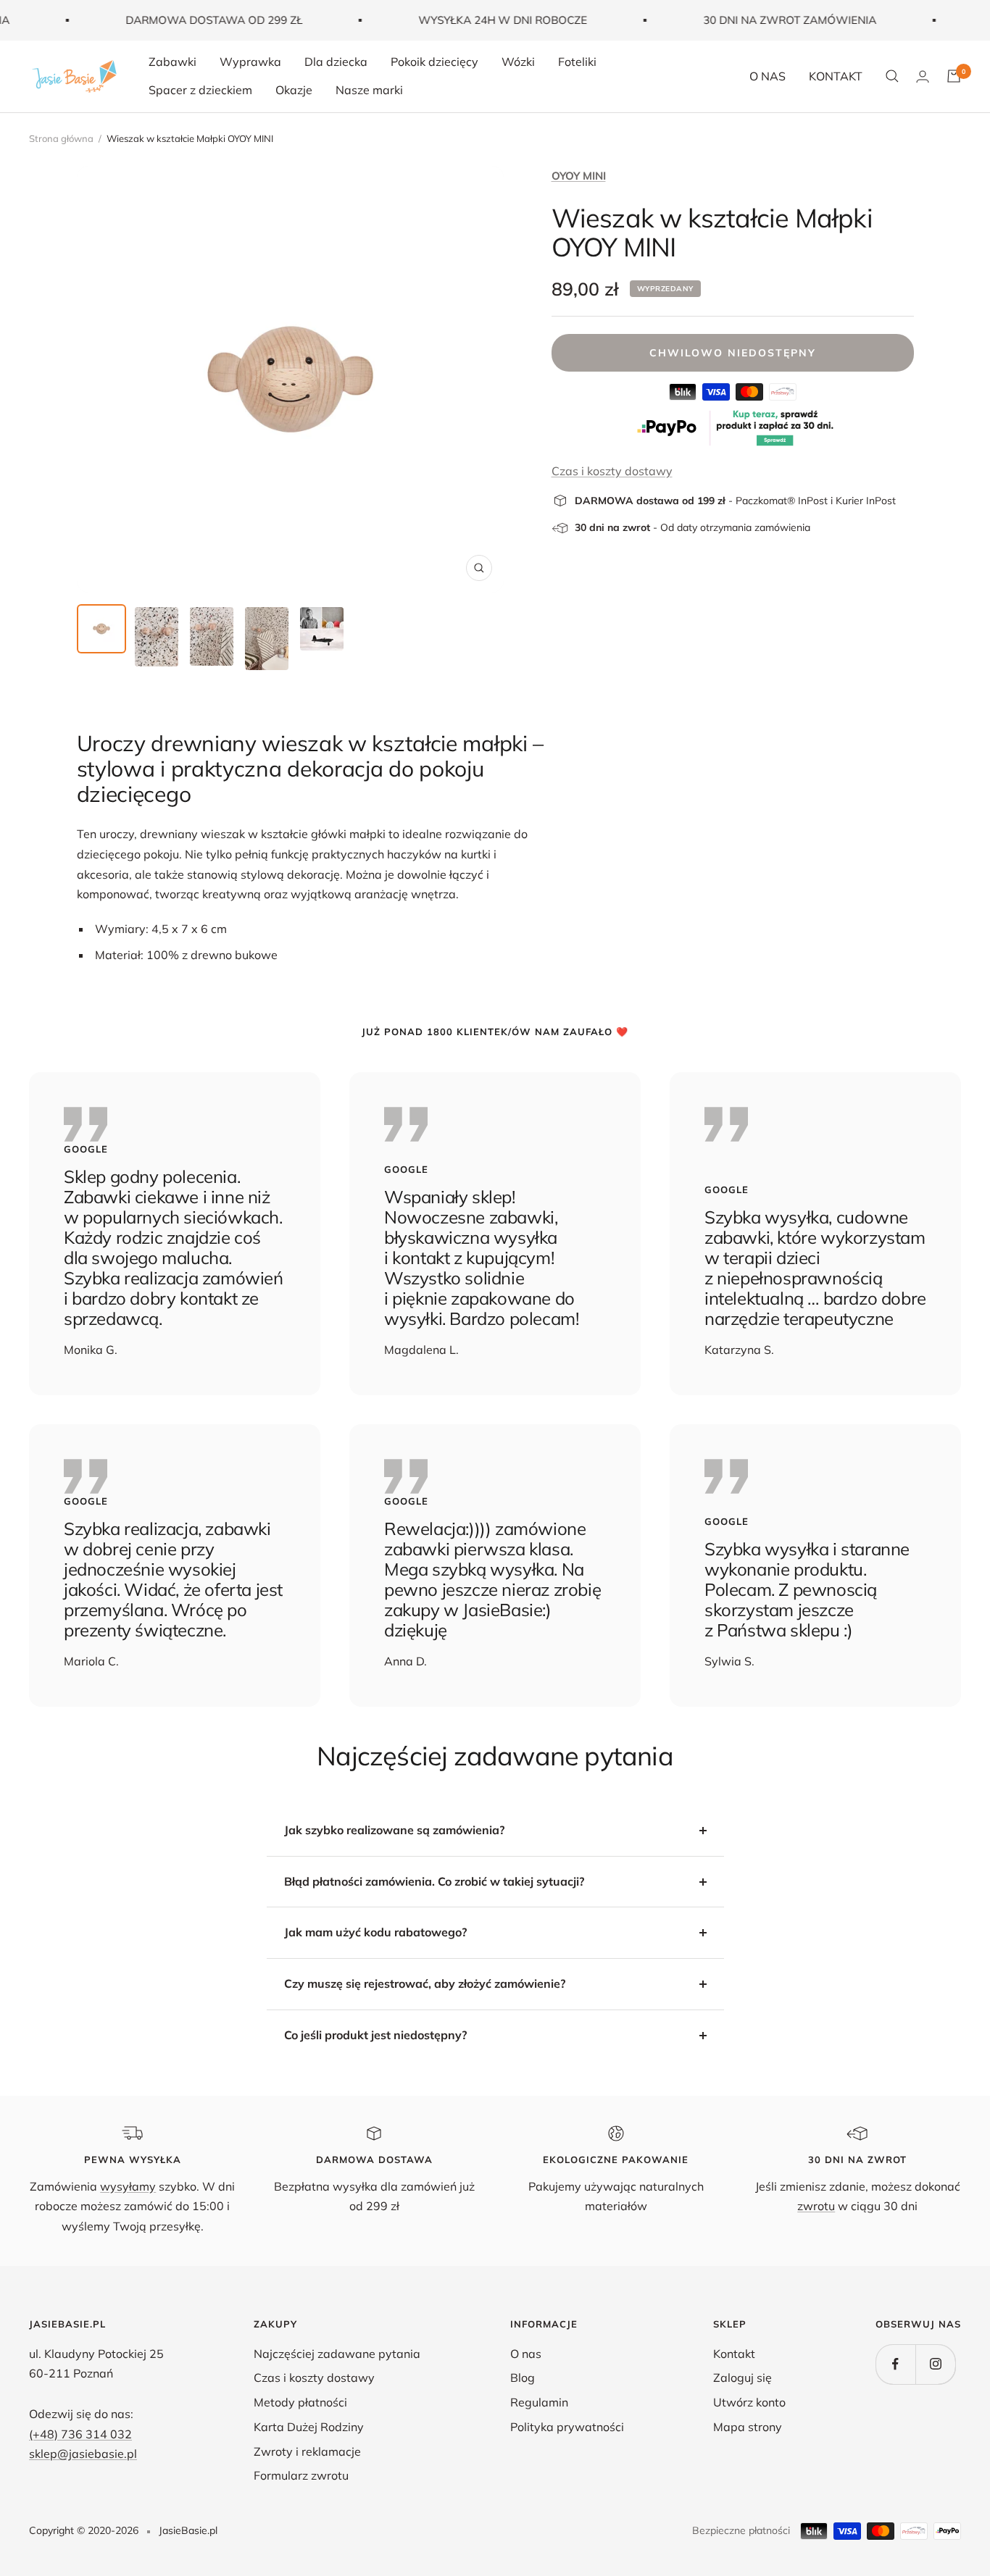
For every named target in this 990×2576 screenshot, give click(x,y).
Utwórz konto (749, 2402)
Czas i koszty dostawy (612, 471)
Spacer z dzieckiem (200, 90)
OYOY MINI (579, 176)
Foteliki (577, 62)
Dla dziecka (336, 62)
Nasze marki (369, 90)
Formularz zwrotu (301, 2475)
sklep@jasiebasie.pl (83, 2454)
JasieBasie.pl (188, 2530)
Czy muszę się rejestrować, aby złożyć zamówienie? (425, 1983)
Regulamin (539, 2402)
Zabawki (172, 62)
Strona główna (61, 138)
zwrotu (816, 2206)
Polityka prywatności (567, 2427)
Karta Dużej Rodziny (309, 2427)
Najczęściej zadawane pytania (337, 2354)
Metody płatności (300, 2402)
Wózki (518, 62)
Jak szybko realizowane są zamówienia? (394, 1830)
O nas (526, 2354)
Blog (523, 2378)
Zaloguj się (742, 2378)
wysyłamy (128, 2186)
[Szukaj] (892, 76)
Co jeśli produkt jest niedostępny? (375, 2035)
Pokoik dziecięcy (434, 62)
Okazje (294, 90)
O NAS (768, 76)
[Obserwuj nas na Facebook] (895, 2364)
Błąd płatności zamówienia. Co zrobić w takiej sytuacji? (434, 1881)
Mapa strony (748, 2427)
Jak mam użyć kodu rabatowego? (375, 1932)
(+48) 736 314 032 (80, 2434)
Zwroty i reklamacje (307, 2451)
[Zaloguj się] (923, 76)
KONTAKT (836, 76)
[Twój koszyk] (954, 76)
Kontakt (734, 2354)
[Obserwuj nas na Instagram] (935, 2364)
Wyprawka (250, 62)
